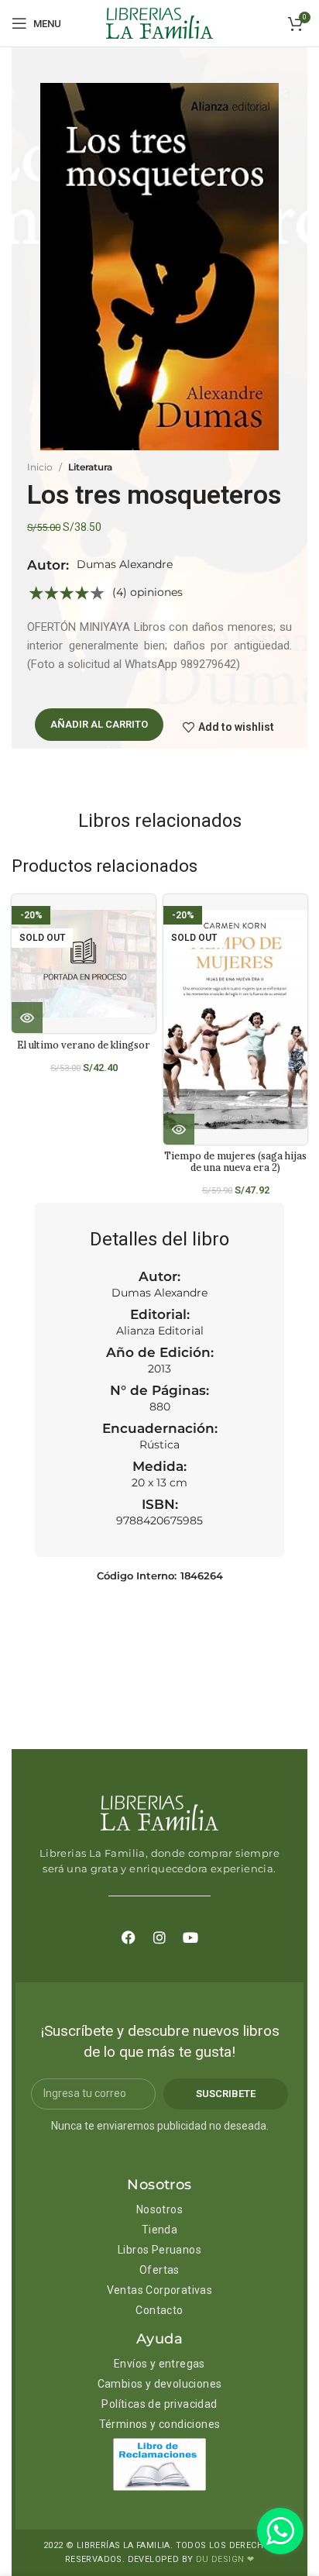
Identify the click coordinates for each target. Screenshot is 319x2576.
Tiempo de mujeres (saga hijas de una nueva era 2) (235, 1161)
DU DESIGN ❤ (225, 2559)
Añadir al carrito (99, 724)
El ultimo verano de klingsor (84, 1045)
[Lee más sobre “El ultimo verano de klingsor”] (27, 1018)
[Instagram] (159, 1937)
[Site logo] (159, 22)
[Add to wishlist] (150, 920)
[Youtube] (190, 1937)
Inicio (40, 467)
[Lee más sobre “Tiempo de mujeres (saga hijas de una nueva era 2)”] (179, 1129)
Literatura (90, 467)
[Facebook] (129, 1937)
